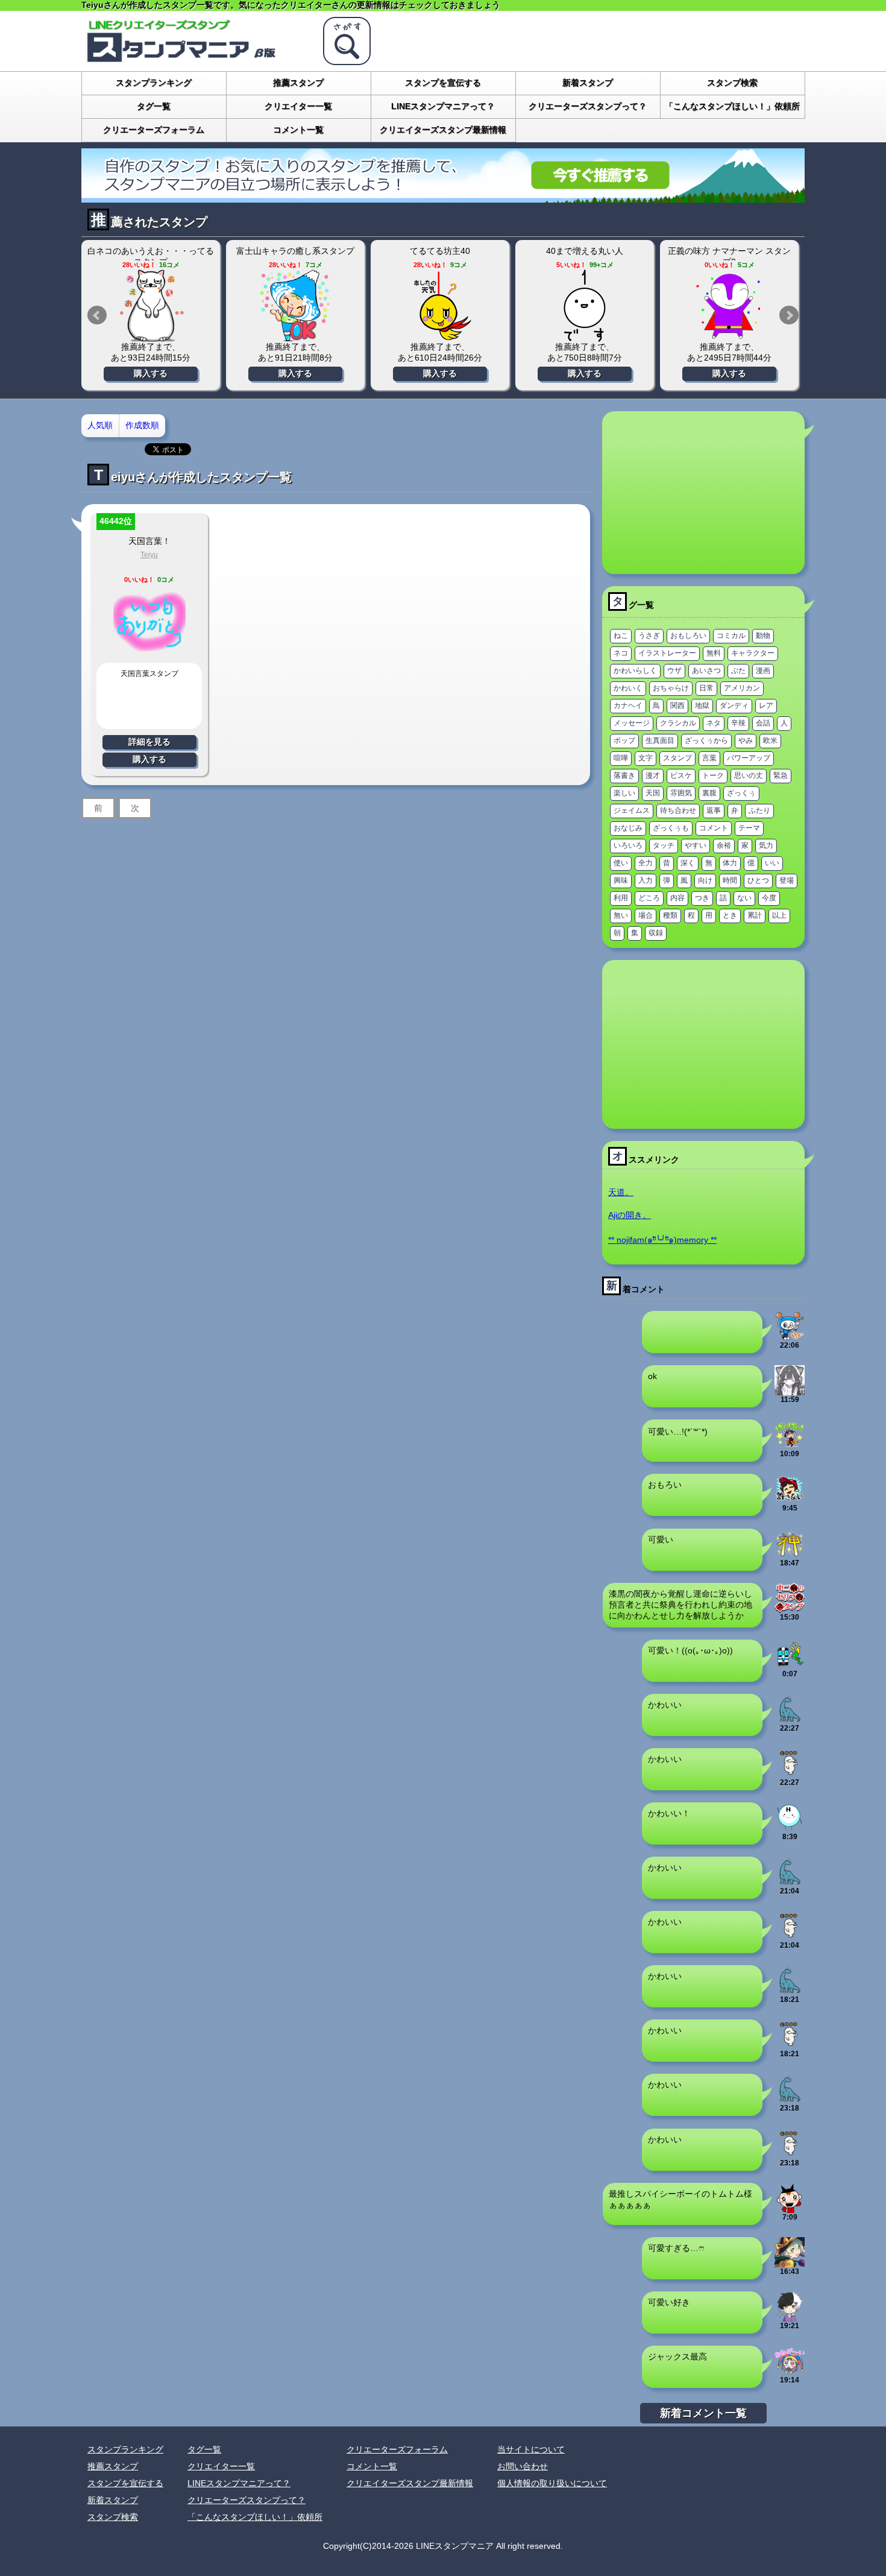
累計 (755, 915)
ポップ (624, 740)
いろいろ (628, 845)
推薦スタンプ (298, 83)
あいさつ (706, 671)
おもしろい (688, 636)
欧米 (770, 740)
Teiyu (149, 555)
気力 (766, 845)
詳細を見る (149, 742)
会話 (763, 723)
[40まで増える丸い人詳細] (585, 306)
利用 (621, 898)
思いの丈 (749, 775)
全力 (646, 863)
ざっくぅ (741, 793)
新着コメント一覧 (703, 2413)
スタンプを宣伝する (443, 83)
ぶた (738, 671)
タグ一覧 (154, 106)
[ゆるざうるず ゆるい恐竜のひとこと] (790, 1719)
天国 (653, 793)
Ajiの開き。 (630, 1215)
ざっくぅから (706, 740)
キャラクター (753, 653)
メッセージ (632, 723)
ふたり (759, 810)
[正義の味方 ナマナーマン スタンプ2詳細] (729, 306)
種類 (670, 915)
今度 (769, 898)
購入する (151, 373)
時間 (730, 880)
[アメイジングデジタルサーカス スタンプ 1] (790, 2371)
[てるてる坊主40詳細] (440, 306)
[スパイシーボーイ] (790, 2208)
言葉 (709, 758)
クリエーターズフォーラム (154, 130)
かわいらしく (635, 671)
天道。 (621, 1192)
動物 (763, 636)
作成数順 (142, 425)
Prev (97, 315)
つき (702, 898)
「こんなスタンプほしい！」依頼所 (732, 106)
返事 (714, 810)
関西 (677, 706)
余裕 (724, 845)
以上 (779, 915)
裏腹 (709, 793)
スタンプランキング (154, 83)
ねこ (621, 636)
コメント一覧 (298, 130)
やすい (696, 845)
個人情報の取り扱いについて (552, 2483)
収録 (656, 933)
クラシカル (678, 723)
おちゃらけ (671, 688)
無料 (714, 653)
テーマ (749, 828)
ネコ (621, 653)
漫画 (763, 671)
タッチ (664, 845)
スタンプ (677, 758)
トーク (713, 775)
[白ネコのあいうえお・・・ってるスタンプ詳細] (151, 306)
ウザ (674, 671)
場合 (646, 915)
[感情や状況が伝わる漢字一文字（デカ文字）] (790, 1554)
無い (621, 915)
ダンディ (734, 706)
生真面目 (660, 740)
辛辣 (738, 723)
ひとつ (758, 880)
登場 (787, 880)
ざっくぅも (671, 828)
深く (688, 863)
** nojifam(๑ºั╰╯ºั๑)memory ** (662, 1240)
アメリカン (742, 688)
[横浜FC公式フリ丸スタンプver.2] (790, 1336)
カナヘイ (628, 706)
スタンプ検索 (732, 83)
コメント (714, 828)
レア (766, 706)
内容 (677, 898)
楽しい (624, 793)
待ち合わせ (678, 810)
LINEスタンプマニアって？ (443, 106)
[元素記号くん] (790, 1828)
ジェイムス (632, 810)
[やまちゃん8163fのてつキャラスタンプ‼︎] (790, 1665)
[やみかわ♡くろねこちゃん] (790, 1391)
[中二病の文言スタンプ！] (790, 1608)
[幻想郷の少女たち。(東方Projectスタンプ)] (790, 2262)
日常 (706, 688)
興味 (621, 880)
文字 (646, 758)
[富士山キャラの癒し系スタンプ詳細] (295, 306)
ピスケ (681, 775)
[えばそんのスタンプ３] (790, 1499)
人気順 (100, 425)
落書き (624, 775)
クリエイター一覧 (298, 106)
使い (621, 863)
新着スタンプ (588, 83)
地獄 (702, 706)
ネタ (714, 723)
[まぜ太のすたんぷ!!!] (790, 2317)
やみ (746, 740)
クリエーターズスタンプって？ (588, 106)
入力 (646, 880)
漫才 (653, 775)
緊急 (781, 775)
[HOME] (196, 60)
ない (744, 898)
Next (789, 315)
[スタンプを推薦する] (443, 198)
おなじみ (628, 828)
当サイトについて (531, 2449)
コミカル (731, 636)
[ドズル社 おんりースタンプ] (790, 1445)
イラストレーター (667, 653)
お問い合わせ (523, 2466)
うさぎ (649, 636)
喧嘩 (621, 758)
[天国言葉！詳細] (149, 652)
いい (772, 863)
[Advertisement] (703, 493)
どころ (649, 898)
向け (705, 880)
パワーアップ (749, 758)
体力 (730, 863)
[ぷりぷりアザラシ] (790, 1773)
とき (730, 915)
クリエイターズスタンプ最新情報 (443, 130)
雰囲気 (681, 793)
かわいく (628, 688)
